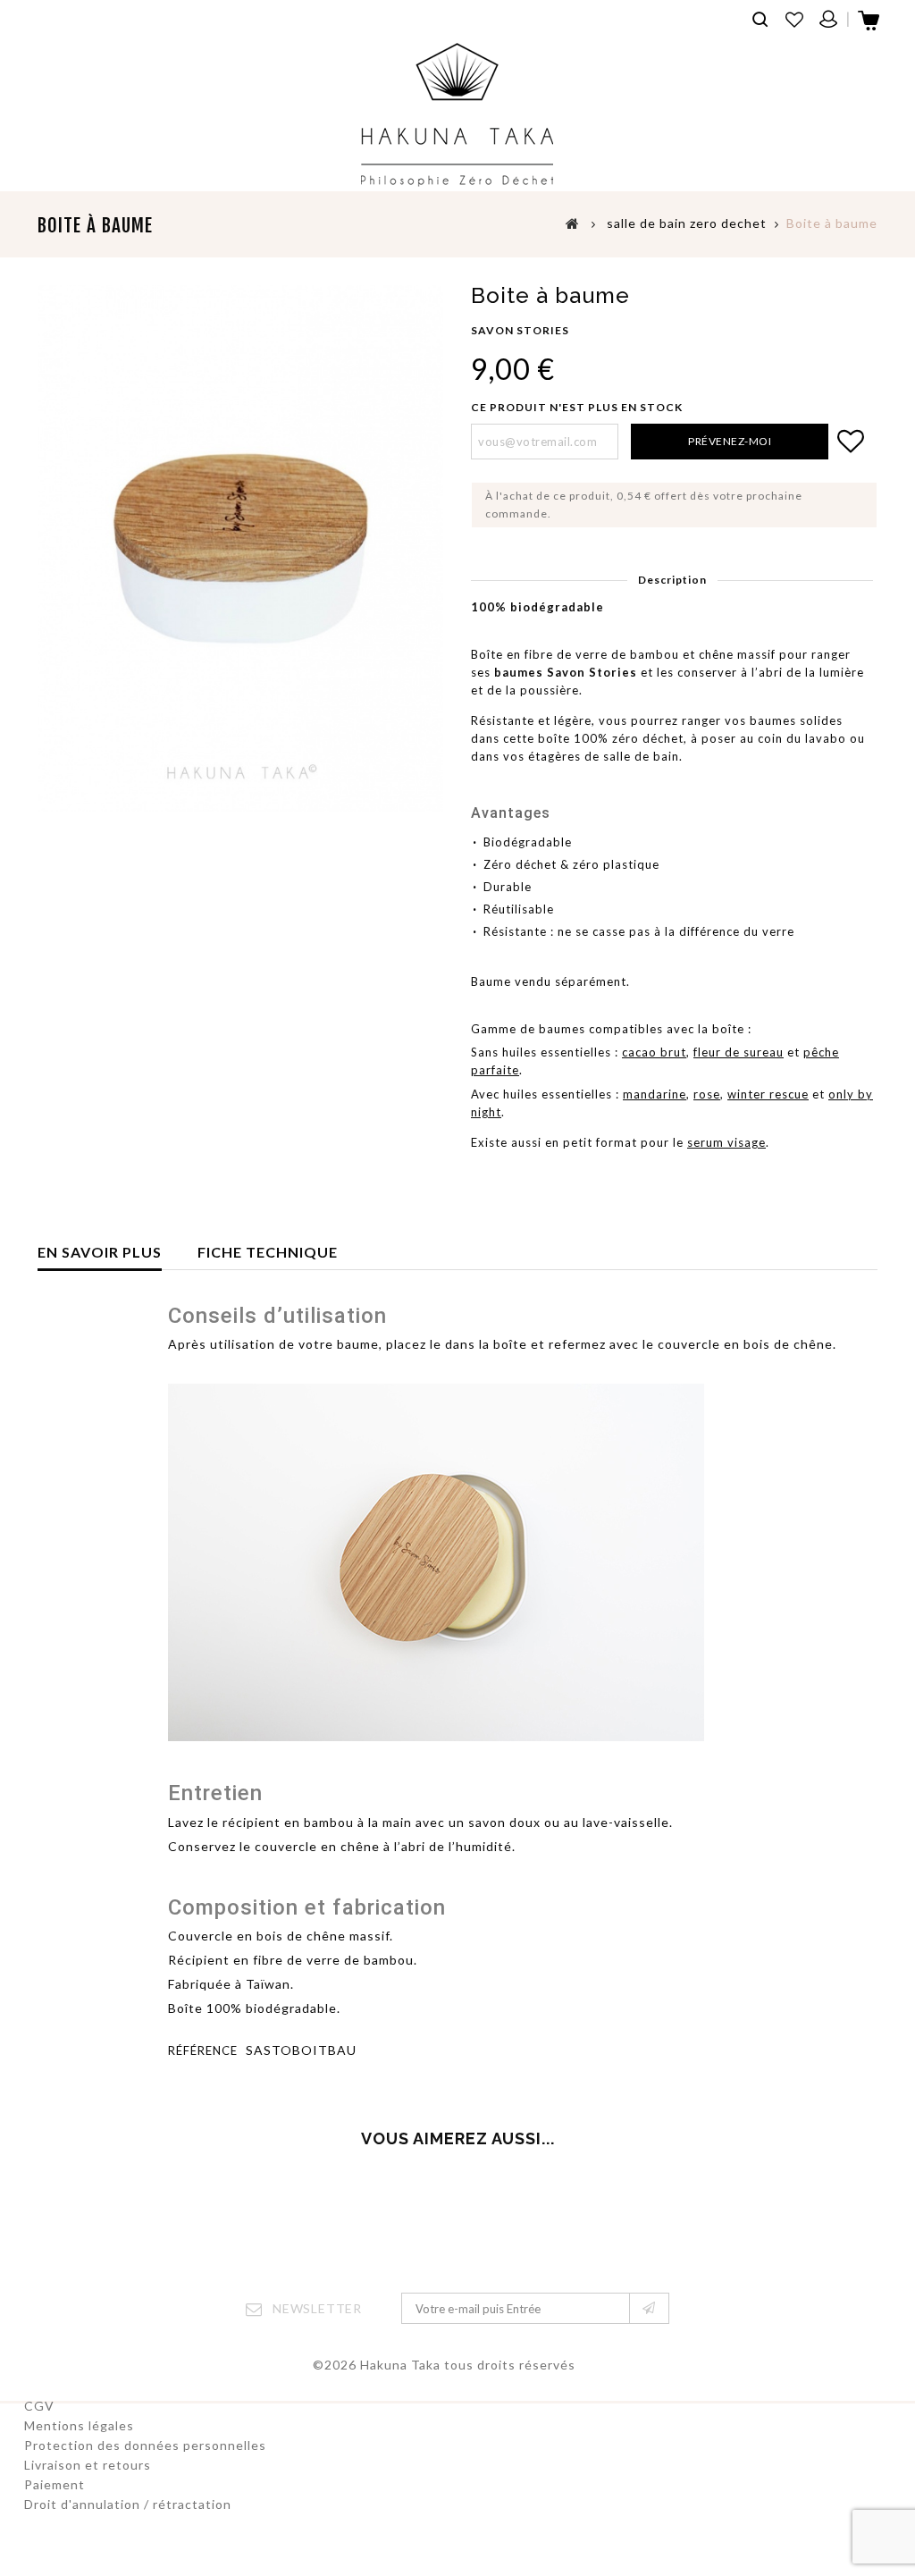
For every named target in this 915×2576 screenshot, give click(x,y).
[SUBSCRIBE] (649, 2308)
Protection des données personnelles (145, 2445)
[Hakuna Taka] (457, 115)
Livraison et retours (88, 2465)
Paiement (55, 2484)
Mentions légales (79, 2425)
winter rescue (768, 1094)
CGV (39, 2406)
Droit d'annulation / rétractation (128, 2504)
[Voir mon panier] (870, 26)
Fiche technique (268, 1252)
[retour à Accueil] (573, 223)
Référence (203, 2050)
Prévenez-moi (730, 441)
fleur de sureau (739, 1052)
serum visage (726, 1142)
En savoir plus (100, 1252)
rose (707, 1094)
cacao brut (654, 1052)
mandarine (655, 1094)
